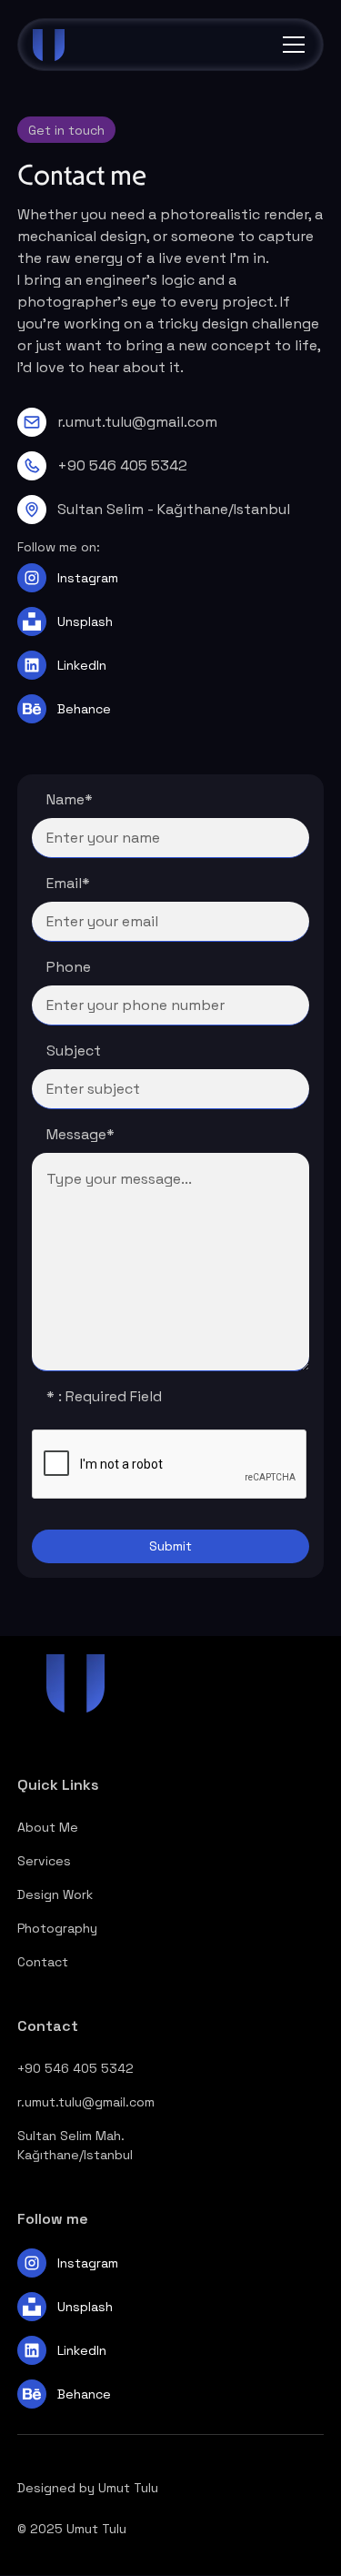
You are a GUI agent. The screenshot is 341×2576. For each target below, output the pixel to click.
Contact (43, 1962)
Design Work (55, 1894)
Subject (74, 1051)
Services (44, 1861)
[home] (78, 45)
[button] (290, 45)
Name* (70, 799)
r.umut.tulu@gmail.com (86, 2102)
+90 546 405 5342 (75, 2068)
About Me (48, 1827)
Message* (80, 1134)
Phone (69, 967)
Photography (57, 1928)
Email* (68, 883)
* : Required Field (104, 1396)
